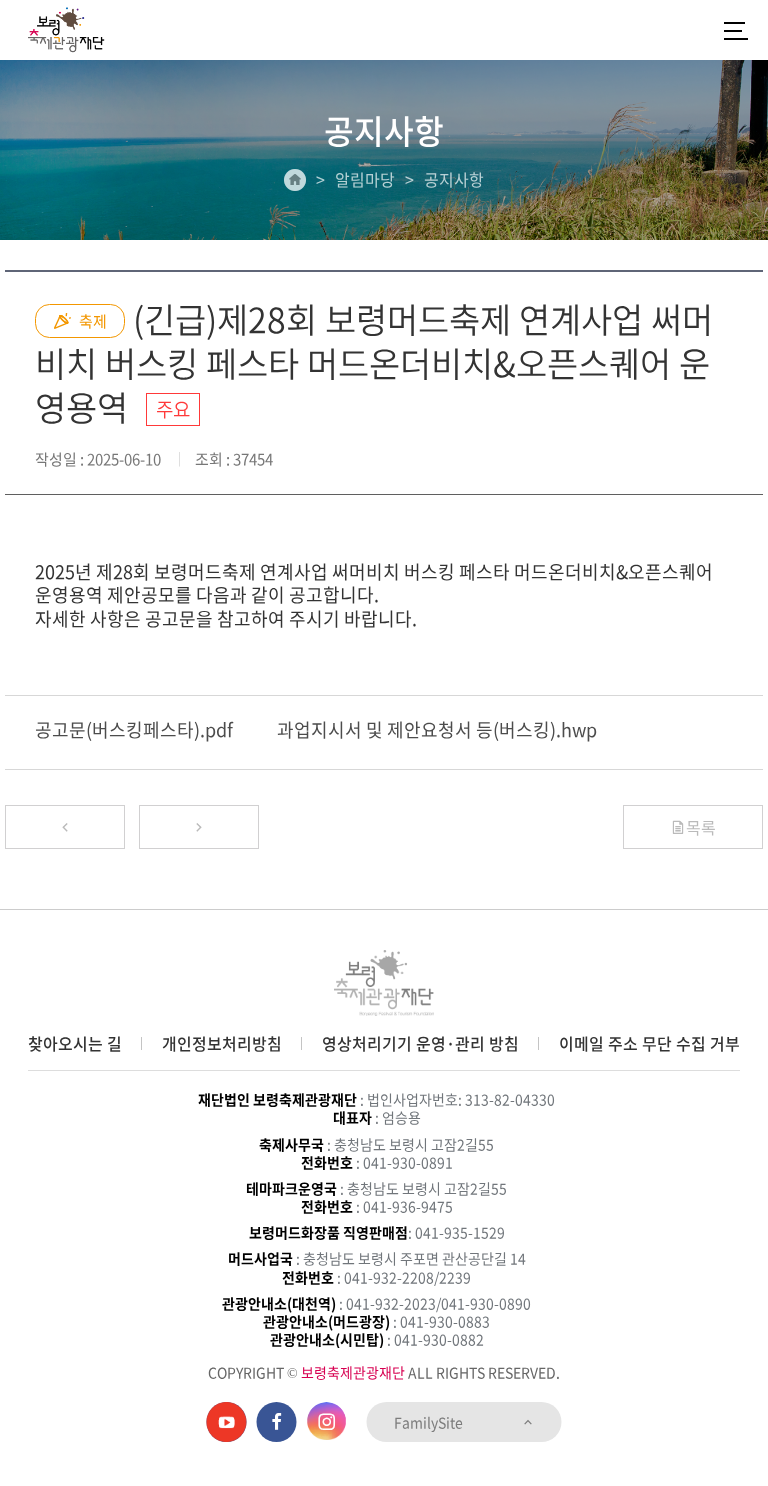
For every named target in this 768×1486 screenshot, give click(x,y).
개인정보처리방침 (222, 1043)
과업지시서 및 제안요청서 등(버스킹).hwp (437, 729)
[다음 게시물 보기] (199, 827)
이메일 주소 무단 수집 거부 (649, 1043)
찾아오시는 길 (75, 1043)
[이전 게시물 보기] (65, 827)
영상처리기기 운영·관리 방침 (420, 1043)
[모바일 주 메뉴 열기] (736, 30)
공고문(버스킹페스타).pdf (134, 729)
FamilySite (430, 1422)
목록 (701, 827)
